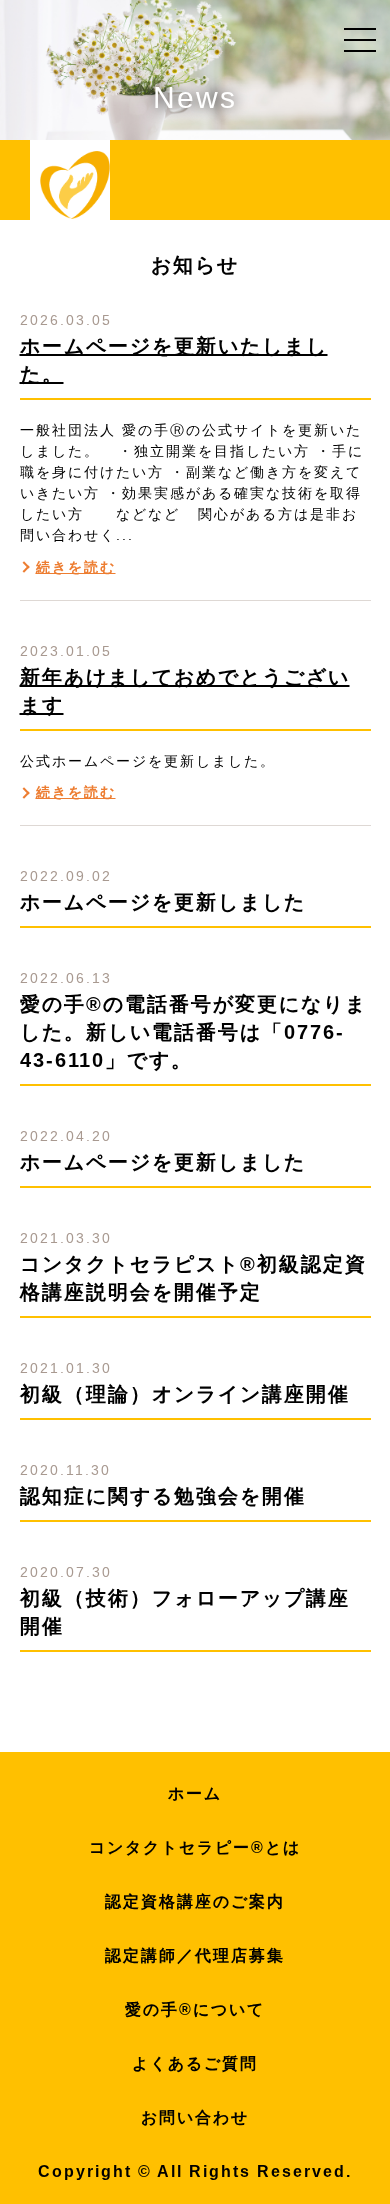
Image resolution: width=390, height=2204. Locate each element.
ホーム (195, 1793)
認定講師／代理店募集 (195, 1955)
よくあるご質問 (195, 2063)
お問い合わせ (195, 2117)
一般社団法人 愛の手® (75, 185)
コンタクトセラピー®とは (195, 1847)
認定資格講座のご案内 (195, 1901)
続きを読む (76, 567)
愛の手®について (195, 2009)
